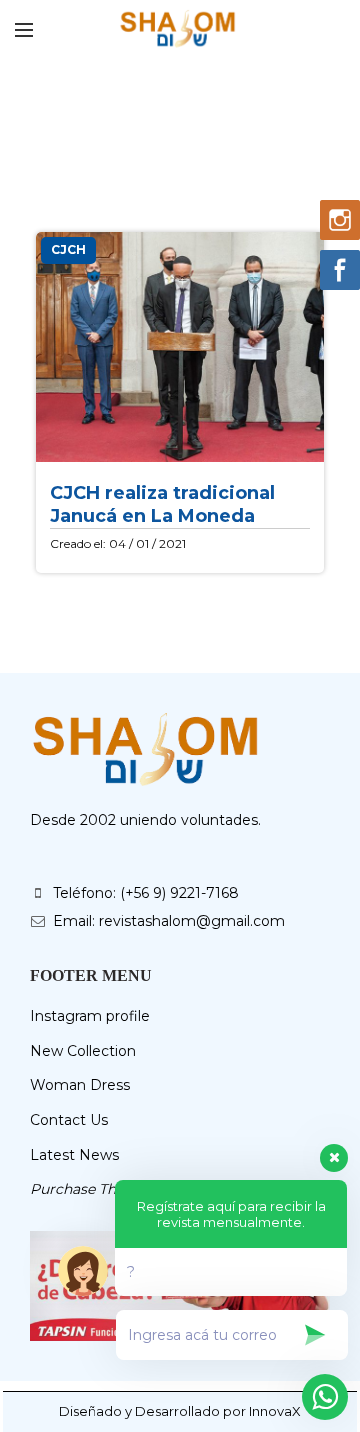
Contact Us (69, 1120)
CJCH (68, 249)
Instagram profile (90, 1016)
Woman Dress (80, 1085)
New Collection (83, 1051)
